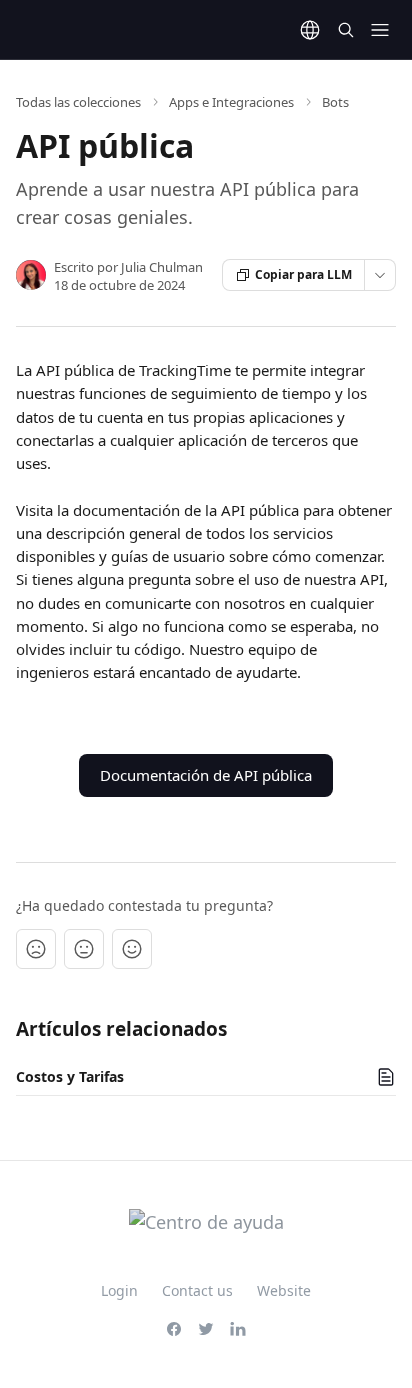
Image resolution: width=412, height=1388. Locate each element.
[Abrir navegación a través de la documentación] (380, 30)
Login (119, 1290)
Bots (335, 102)
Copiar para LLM (303, 274)
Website (284, 1290)
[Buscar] (346, 30)
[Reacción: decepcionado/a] (36, 949)
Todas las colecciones (78, 102)
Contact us (197, 1290)
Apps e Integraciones (231, 102)
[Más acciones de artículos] (380, 275)
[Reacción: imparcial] (84, 949)
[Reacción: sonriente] (132, 949)
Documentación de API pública (206, 775)
